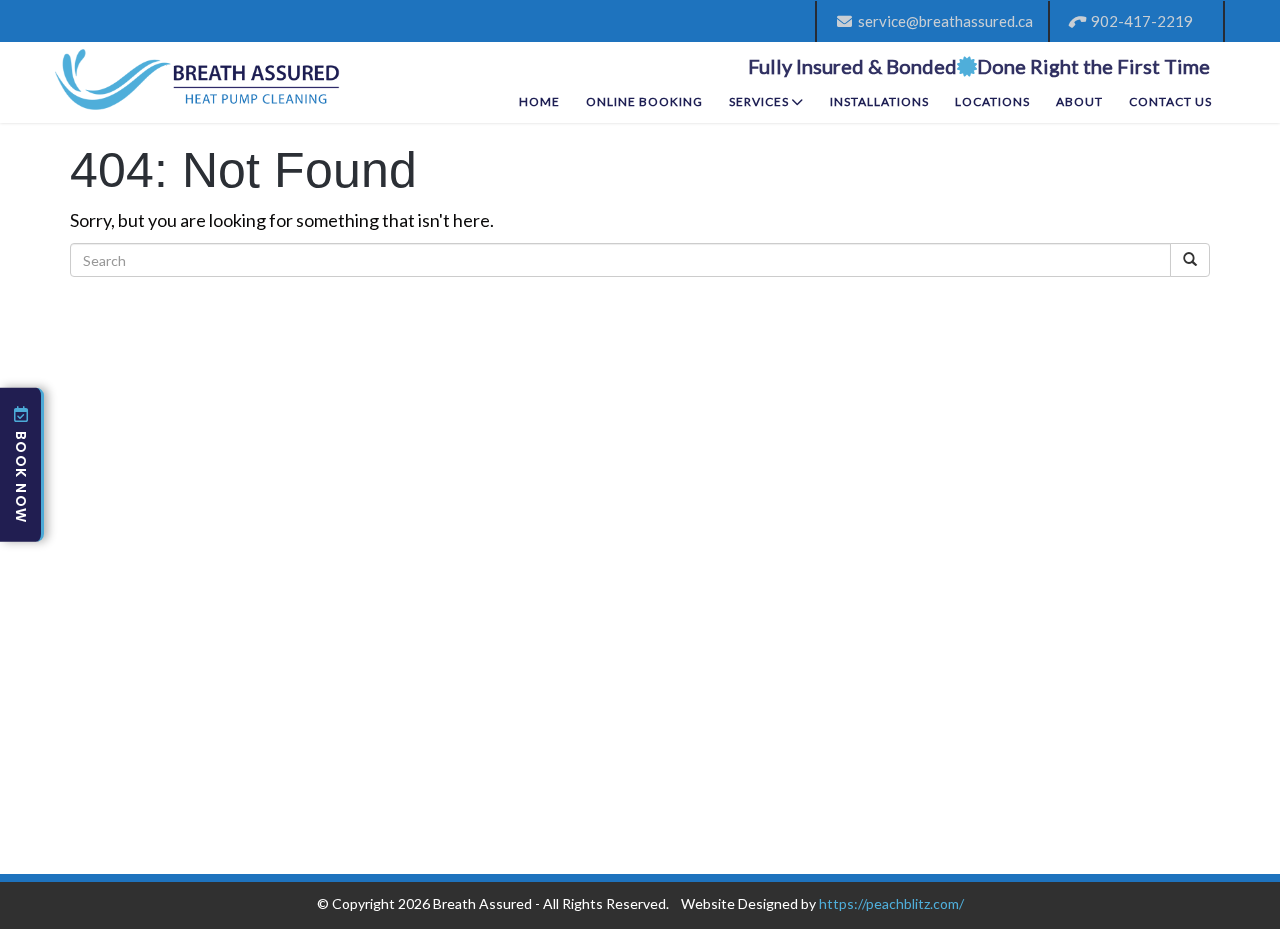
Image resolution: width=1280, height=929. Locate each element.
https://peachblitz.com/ (891, 903)
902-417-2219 (1139, 21)
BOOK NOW (21, 477)
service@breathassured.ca (942, 21)
